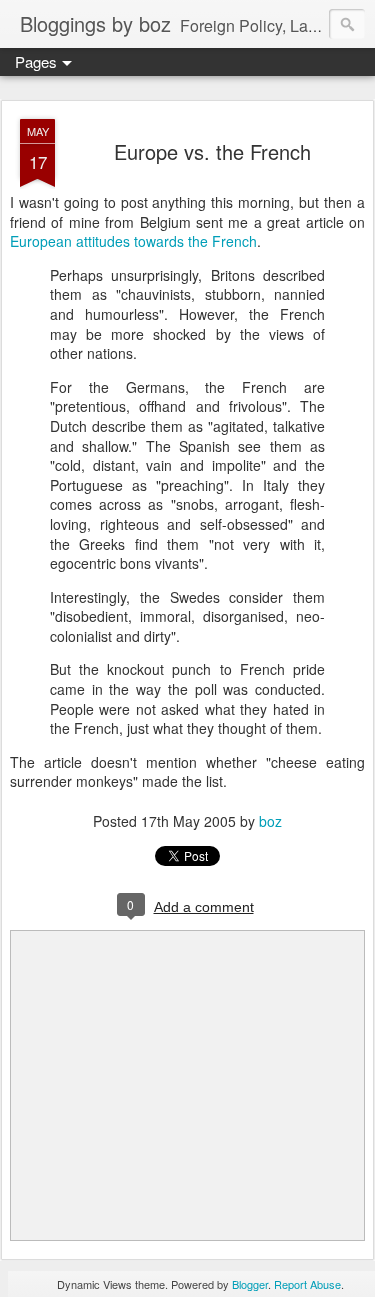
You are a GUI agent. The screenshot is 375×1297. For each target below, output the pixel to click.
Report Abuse (307, 1284)
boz (270, 821)
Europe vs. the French (212, 151)
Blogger (250, 1284)
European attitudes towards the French (133, 241)
